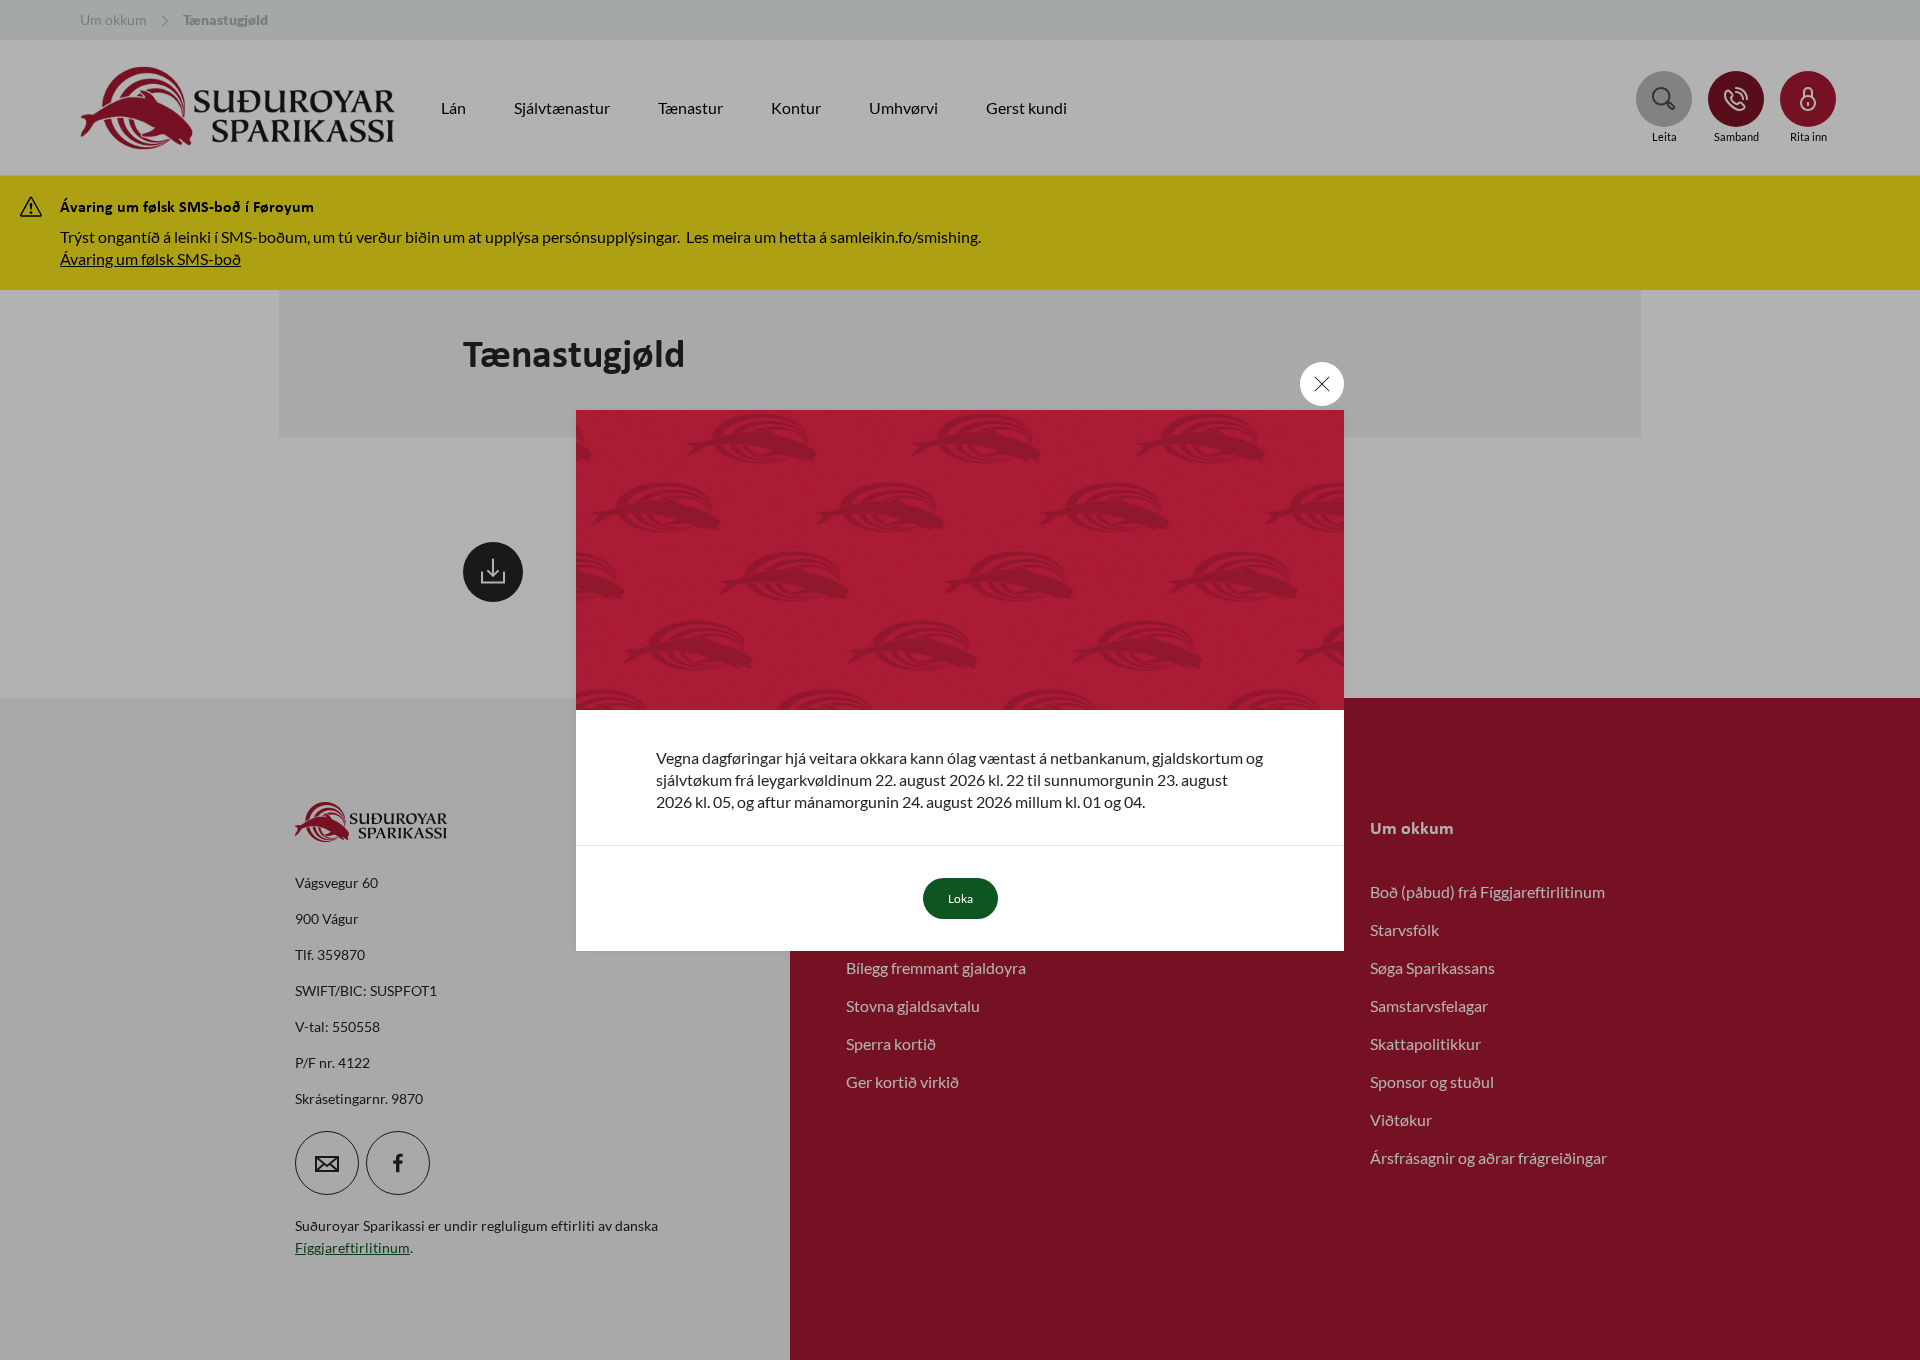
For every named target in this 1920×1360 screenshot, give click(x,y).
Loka (960, 898)
